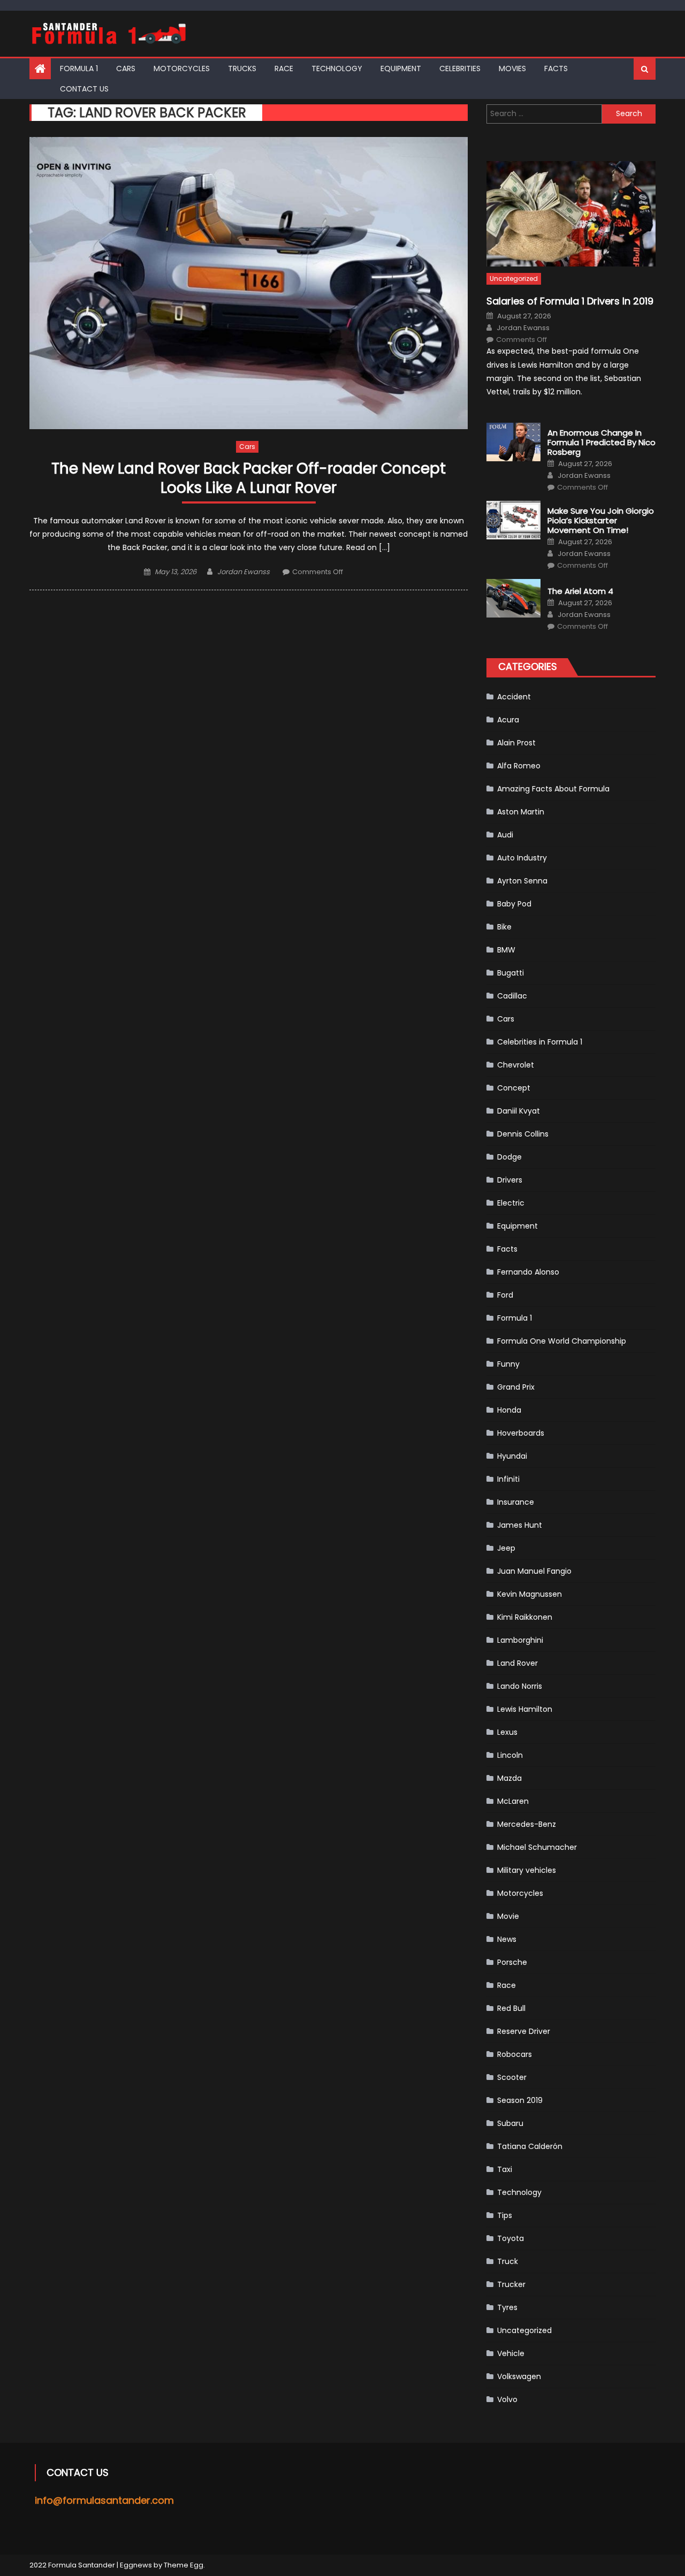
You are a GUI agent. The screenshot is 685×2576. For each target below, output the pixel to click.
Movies (512, 68)
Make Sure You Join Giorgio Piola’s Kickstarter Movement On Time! (601, 521)
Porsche (512, 1962)
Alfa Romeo (519, 766)
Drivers (510, 1180)
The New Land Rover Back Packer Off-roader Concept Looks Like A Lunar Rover (249, 479)
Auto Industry (522, 858)
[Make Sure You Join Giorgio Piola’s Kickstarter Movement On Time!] (513, 520)
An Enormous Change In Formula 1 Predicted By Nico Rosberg (602, 443)
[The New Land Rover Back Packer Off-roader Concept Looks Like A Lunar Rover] (249, 283)
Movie (508, 1916)
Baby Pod (514, 904)
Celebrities (460, 68)
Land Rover (517, 1663)
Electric (511, 1203)
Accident (514, 697)
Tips (505, 2215)
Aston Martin (521, 812)
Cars (126, 68)
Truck (508, 2261)
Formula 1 (79, 68)
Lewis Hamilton (525, 1709)
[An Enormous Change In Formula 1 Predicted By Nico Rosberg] (513, 442)
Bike (504, 927)
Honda (509, 1410)
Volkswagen (519, 2376)
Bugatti (511, 973)
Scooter (512, 2077)
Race (284, 68)
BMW (506, 950)
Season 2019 (520, 2100)
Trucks (242, 68)
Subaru (510, 2123)
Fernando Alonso (528, 1272)
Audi (505, 835)
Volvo (507, 2399)
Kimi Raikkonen (525, 1617)
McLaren (513, 1801)
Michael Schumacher (537, 1847)
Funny (508, 1364)
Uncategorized (514, 279)
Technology (337, 68)
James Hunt (520, 1525)
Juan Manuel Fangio (534, 1571)
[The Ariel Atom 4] (513, 598)
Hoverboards (521, 1433)
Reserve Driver (524, 2031)
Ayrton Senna (522, 881)
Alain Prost (516, 743)
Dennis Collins (523, 1134)
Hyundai (512, 1456)
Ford (505, 1295)
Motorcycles (182, 68)
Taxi (505, 2169)
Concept (514, 1088)
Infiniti (508, 1479)
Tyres (507, 2307)
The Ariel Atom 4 (580, 591)
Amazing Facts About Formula (553, 789)
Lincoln (510, 1755)
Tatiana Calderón (530, 2146)
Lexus (507, 1732)
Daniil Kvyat (519, 1111)
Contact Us (84, 89)
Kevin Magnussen (530, 1594)
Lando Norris (520, 1686)
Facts (556, 68)
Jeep (506, 1548)
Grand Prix (516, 1387)
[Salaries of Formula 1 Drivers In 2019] (571, 214)
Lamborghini (520, 1640)
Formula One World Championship (562, 1341)
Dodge (509, 1157)
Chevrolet (516, 1065)
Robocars (515, 2054)
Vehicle (511, 2353)
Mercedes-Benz (527, 1824)
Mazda (509, 1778)
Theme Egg (184, 2565)
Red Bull (511, 2008)
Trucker (511, 2284)
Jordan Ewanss (243, 572)
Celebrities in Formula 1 (540, 1042)
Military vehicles (527, 1870)
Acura (508, 720)
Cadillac (512, 996)
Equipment (401, 68)
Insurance (516, 1502)
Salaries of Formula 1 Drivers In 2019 (570, 301)
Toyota (511, 2238)
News (507, 1939)
